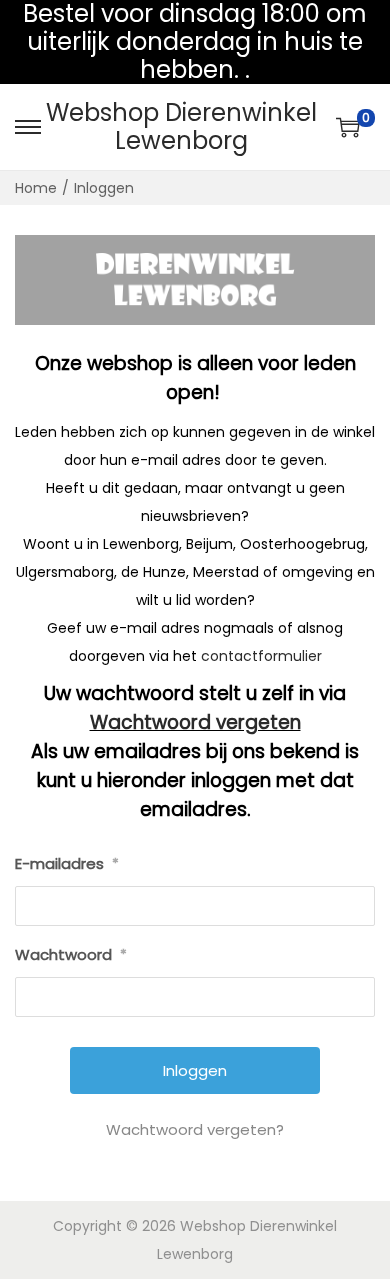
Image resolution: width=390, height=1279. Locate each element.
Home (36, 188)
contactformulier (261, 656)
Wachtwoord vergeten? (195, 1129)
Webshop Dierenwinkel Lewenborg (181, 126)
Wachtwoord (71, 954)
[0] (348, 127)
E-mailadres (67, 863)
